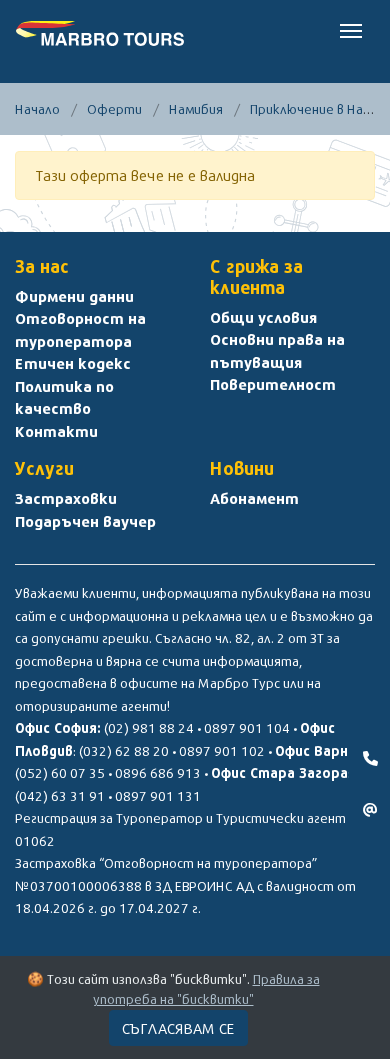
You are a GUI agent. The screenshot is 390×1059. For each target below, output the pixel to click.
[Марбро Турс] (100, 29)
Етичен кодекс (73, 363)
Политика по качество (64, 397)
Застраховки (66, 498)
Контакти (56, 431)
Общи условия (263, 317)
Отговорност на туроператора (80, 329)
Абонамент (254, 498)
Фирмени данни (74, 296)
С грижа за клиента (256, 277)
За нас (42, 266)
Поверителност (273, 384)
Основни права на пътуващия (277, 350)
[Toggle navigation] (351, 29)
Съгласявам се (178, 1028)
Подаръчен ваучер (85, 521)
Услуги (44, 468)
